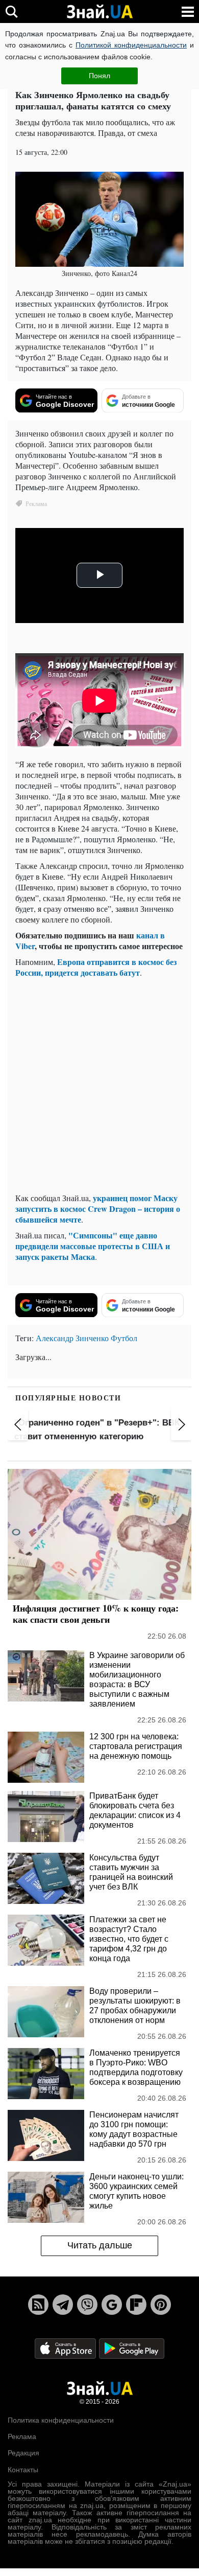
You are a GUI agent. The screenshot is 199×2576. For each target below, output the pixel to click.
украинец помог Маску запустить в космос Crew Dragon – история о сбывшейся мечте (98, 1209)
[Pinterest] (161, 2305)
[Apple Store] (66, 2348)
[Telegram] (63, 2305)
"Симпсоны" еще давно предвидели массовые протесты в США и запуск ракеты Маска (93, 1246)
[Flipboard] (136, 2305)
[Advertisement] (99, 1085)
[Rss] (38, 2305)
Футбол (124, 1338)
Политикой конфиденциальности (131, 45)
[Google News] (112, 2305)
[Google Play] (132, 2348)
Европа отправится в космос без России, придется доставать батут (96, 967)
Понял (99, 76)
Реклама (22, 2436)
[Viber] (87, 2305)
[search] (11, 11)
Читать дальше (100, 2245)
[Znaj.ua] (99, 12)
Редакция (23, 2453)
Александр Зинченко (72, 1338)
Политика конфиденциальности (61, 2420)
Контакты (23, 2470)
